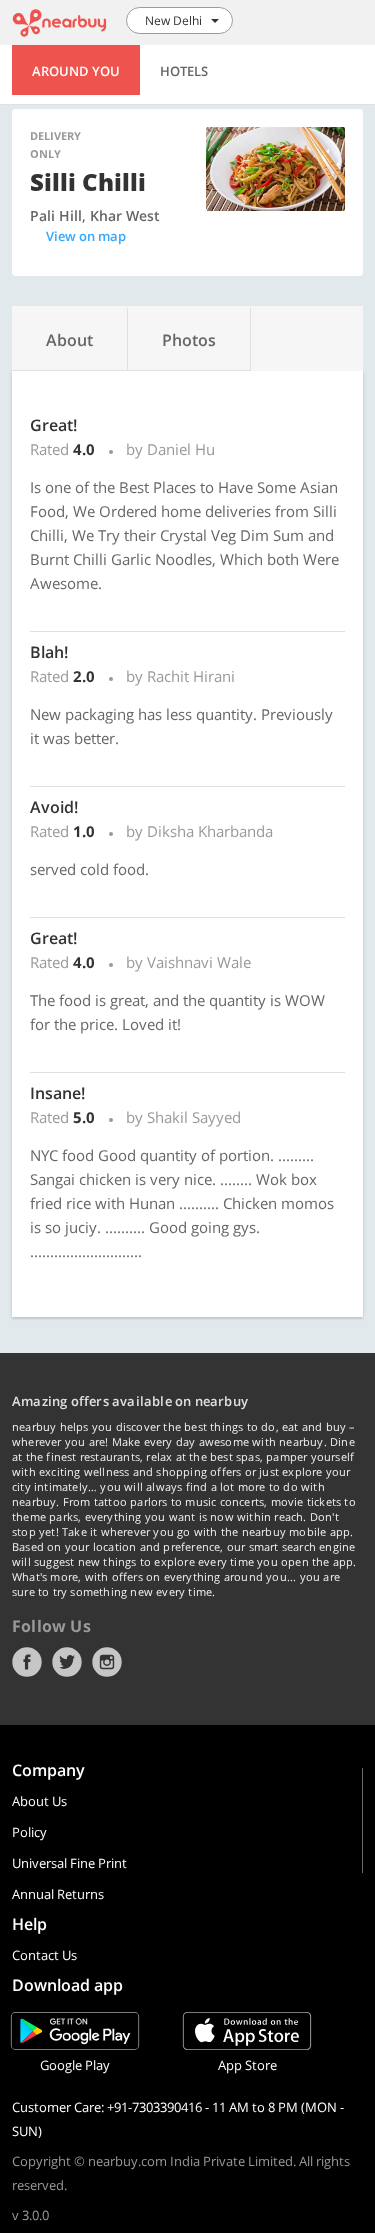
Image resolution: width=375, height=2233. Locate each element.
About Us (39, 1801)
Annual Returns (58, 1894)
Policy (29, 1832)
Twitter (67, 1662)
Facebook (27, 1662)
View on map (86, 236)
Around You (76, 71)
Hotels (184, 71)
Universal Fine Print (69, 1863)
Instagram (107, 1662)
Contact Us (44, 1955)
